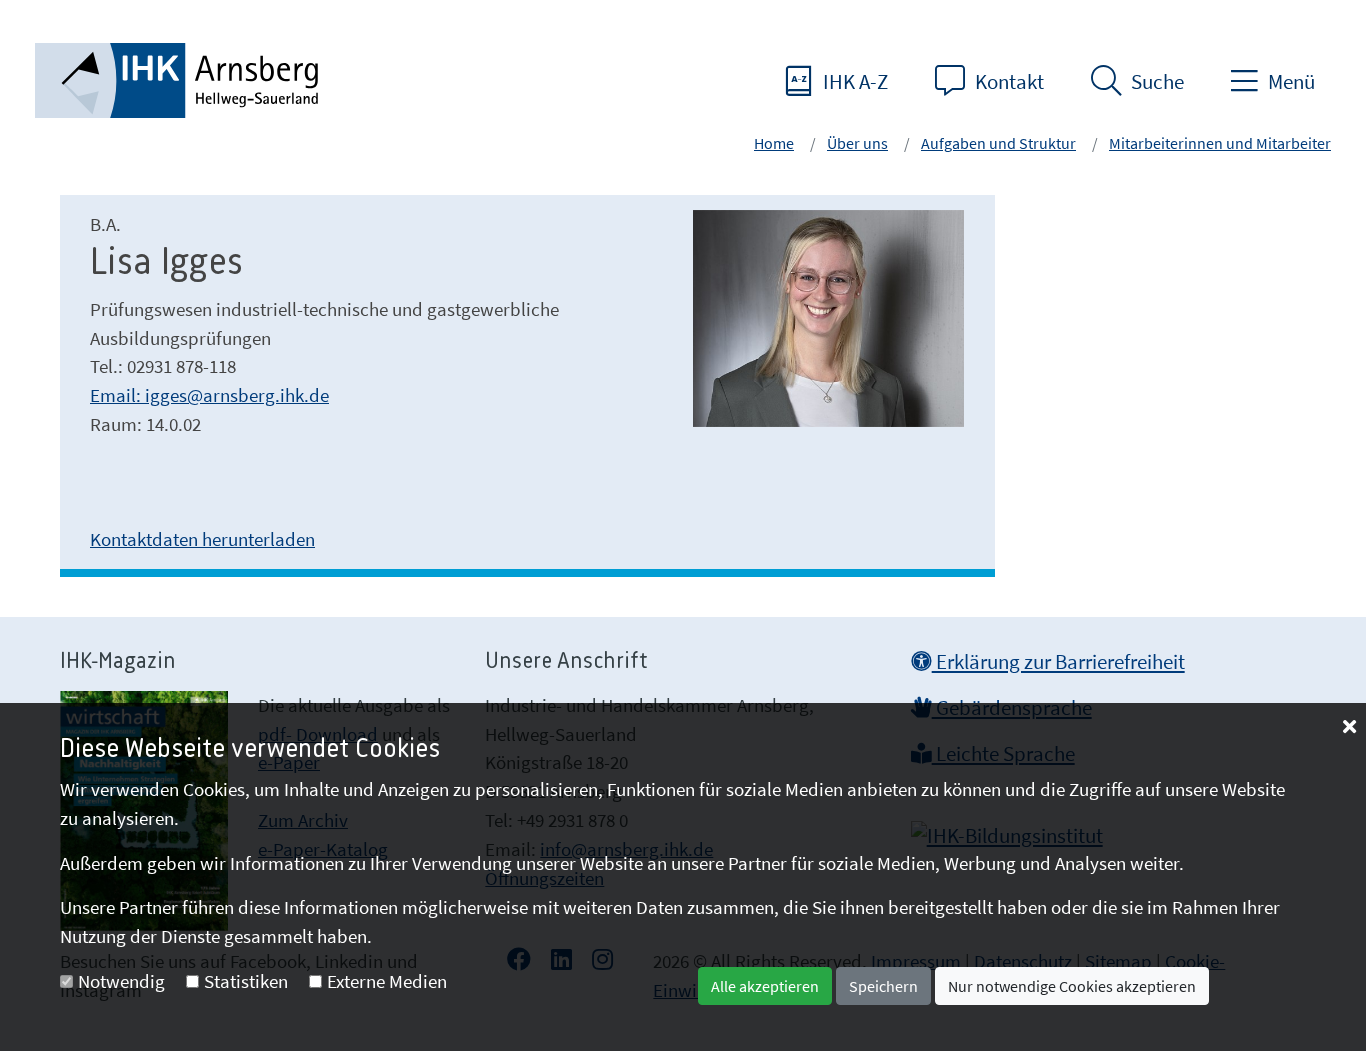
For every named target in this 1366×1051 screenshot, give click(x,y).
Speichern (883, 986)
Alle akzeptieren (765, 986)
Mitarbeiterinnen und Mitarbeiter (1220, 143)
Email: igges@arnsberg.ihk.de (209, 395)
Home (774, 143)
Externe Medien (387, 981)
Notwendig (121, 981)
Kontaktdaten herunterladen (202, 539)
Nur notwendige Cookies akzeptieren (1072, 986)
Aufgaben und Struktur (998, 143)
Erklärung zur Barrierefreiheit (1058, 662)
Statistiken (246, 981)
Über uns (857, 143)
